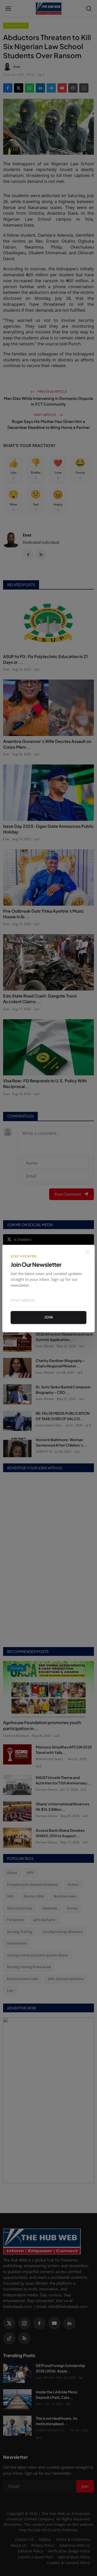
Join (49, 1317)
